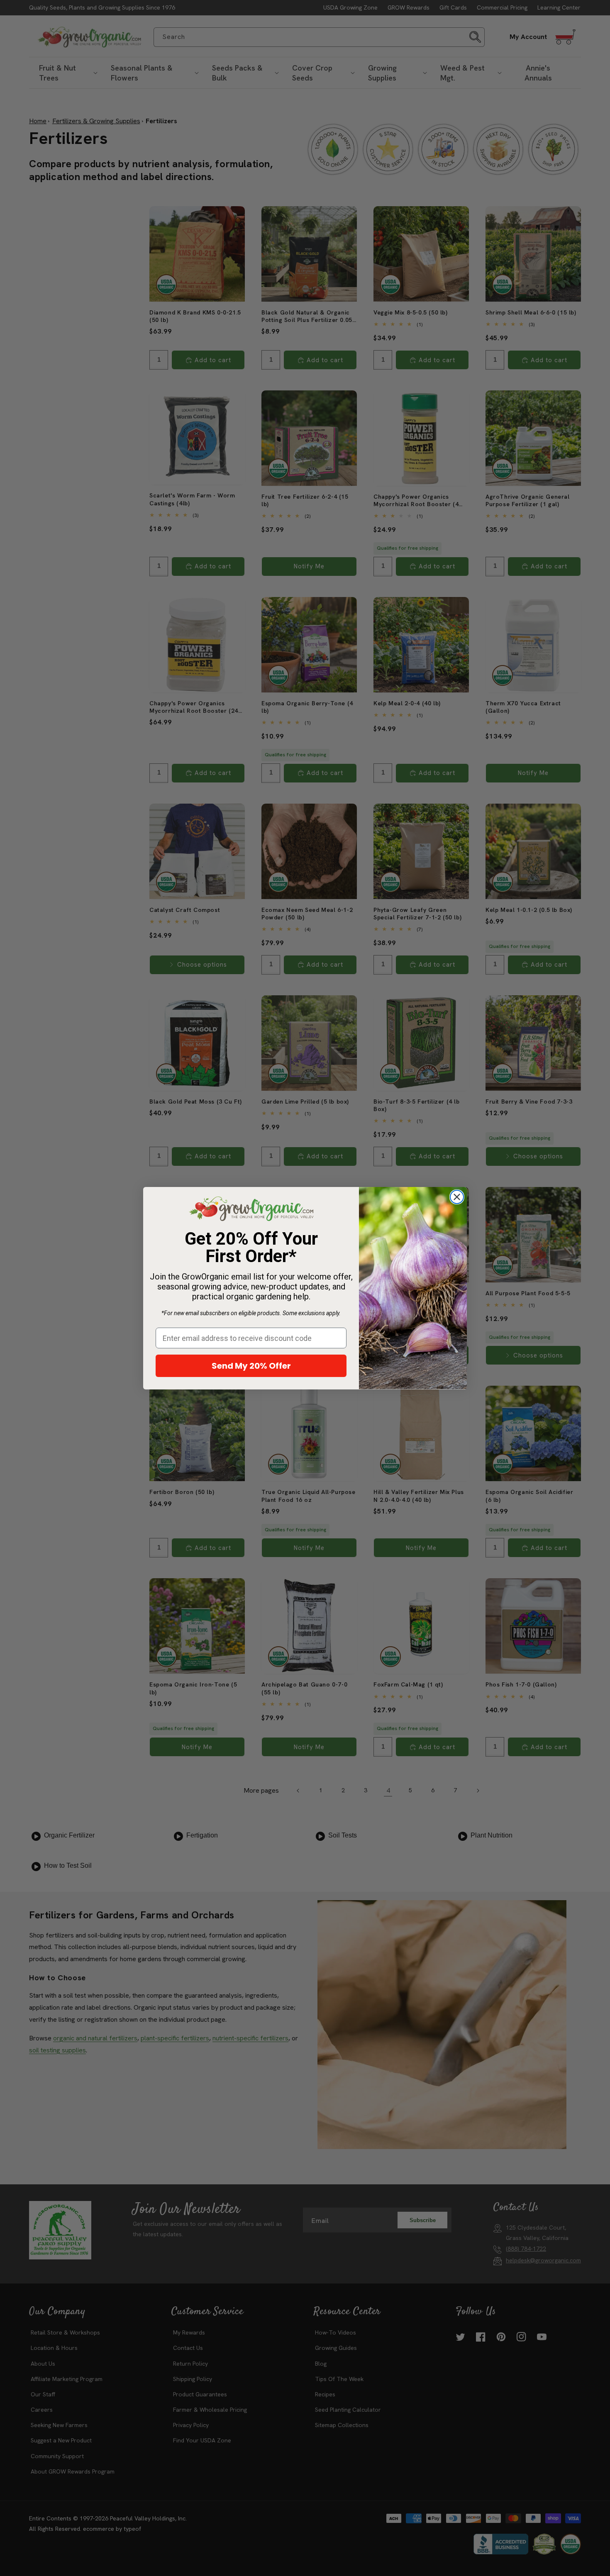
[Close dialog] (457, 1197)
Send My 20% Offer (251, 1366)
